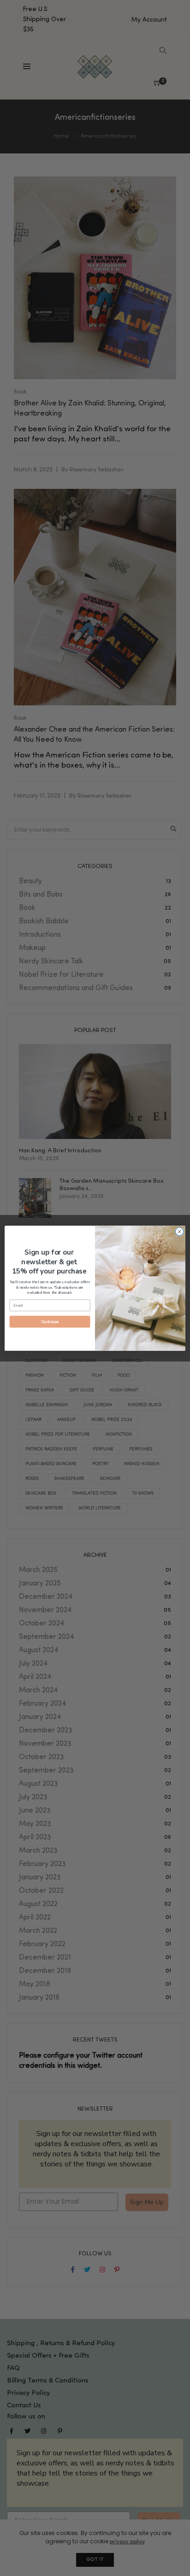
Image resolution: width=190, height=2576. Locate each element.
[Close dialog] (179, 1232)
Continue (50, 1321)
